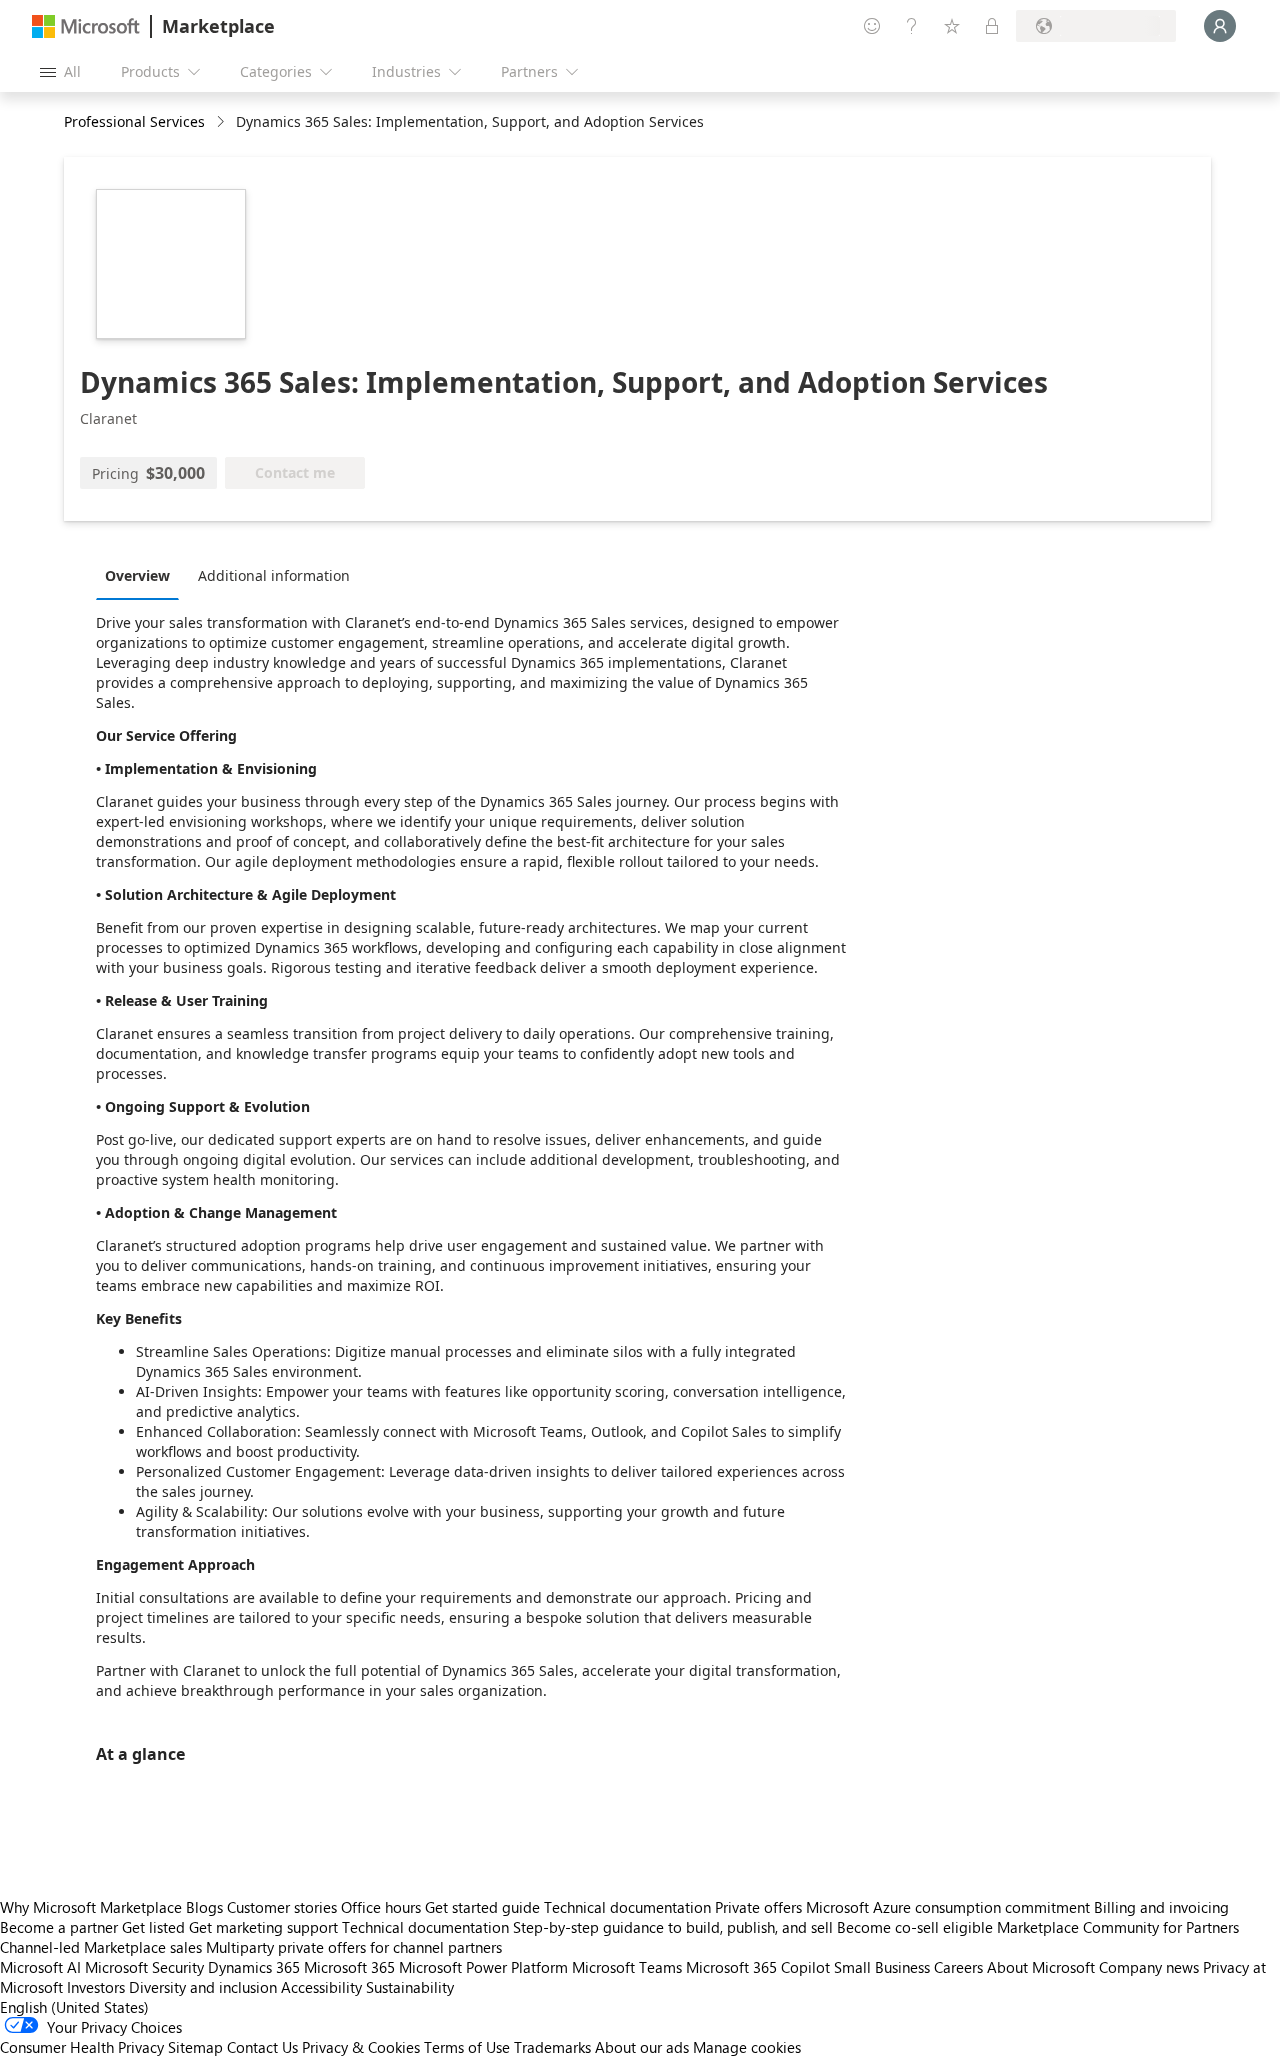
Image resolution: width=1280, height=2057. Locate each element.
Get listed (153, 1927)
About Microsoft (1041, 1967)
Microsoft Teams (627, 1967)
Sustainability (410, 1987)
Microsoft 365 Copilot (758, 1967)
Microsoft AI (40, 1967)
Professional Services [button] (134, 121)
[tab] (142, 575)
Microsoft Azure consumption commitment (950, 1907)
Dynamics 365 (254, 1967)
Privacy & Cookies (361, 2047)
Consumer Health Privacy (82, 2047)
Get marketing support (263, 1927)
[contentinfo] (222, 122)
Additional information (274, 575)
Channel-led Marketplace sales (101, 1947)
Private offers (758, 1907)
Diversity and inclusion (203, 1987)
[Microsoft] (86, 26)
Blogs (204, 1907)
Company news (1149, 1967)
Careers (958, 1967)
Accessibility (321, 1987)
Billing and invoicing (1161, 1907)
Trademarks (552, 2047)
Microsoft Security (144, 1967)
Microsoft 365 (349, 1967)
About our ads (642, 2047)
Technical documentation (627, 1907)
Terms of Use (467, 2047)
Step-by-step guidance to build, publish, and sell (673, 1927)
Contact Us (262, 2047)
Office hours (381, 1907)
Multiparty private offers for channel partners (354, 1947)
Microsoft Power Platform (483, 1967)
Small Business (882, 1967)
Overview (137, 575)
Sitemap (195, 2047)
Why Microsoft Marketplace (91, 1907)
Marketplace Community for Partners (1118, 1927)
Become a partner (59, 1927)
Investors (96, 1987)
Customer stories (282, 1907)
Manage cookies (747, 2047)
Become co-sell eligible (915, 1927)
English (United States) (74, 2007)
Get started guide (482, 1907)
